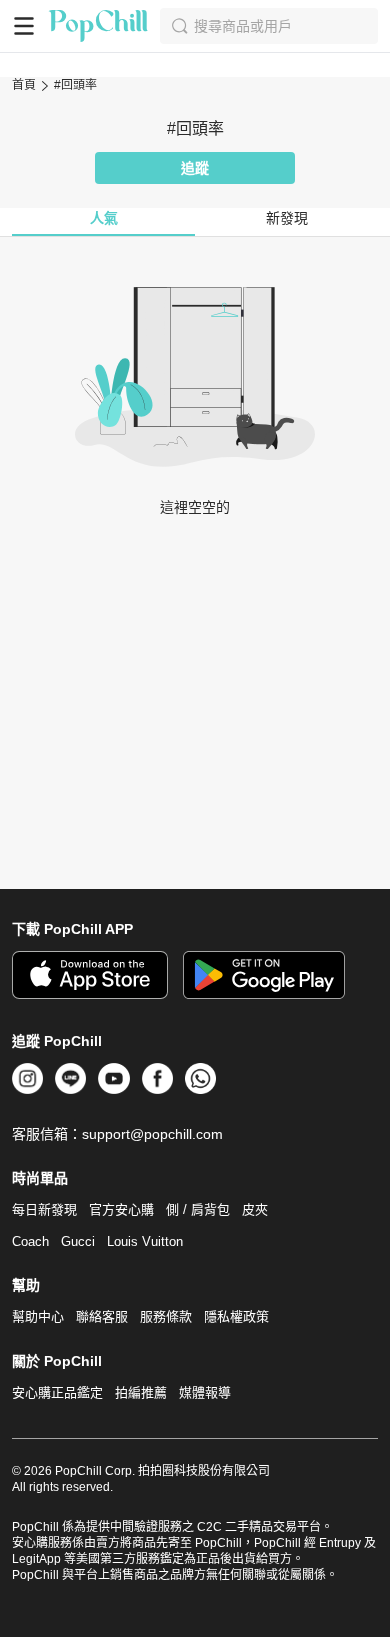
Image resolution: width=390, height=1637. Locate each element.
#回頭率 (75, 85)
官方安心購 (121, 1209)
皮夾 (255, 1209)
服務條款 (166, 1316)
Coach (30, 1241)
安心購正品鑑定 (57, 1392)
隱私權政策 (236, 1316)
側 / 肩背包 (198, 1209)
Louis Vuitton (145, 1241)
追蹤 (195, 168)
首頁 (24, 85)
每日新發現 (44, 1209)
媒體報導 (205, 1392)
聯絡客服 (102, 1316)
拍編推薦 (141, 1392)
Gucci (78, 1241)
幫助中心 (38, 1316)
